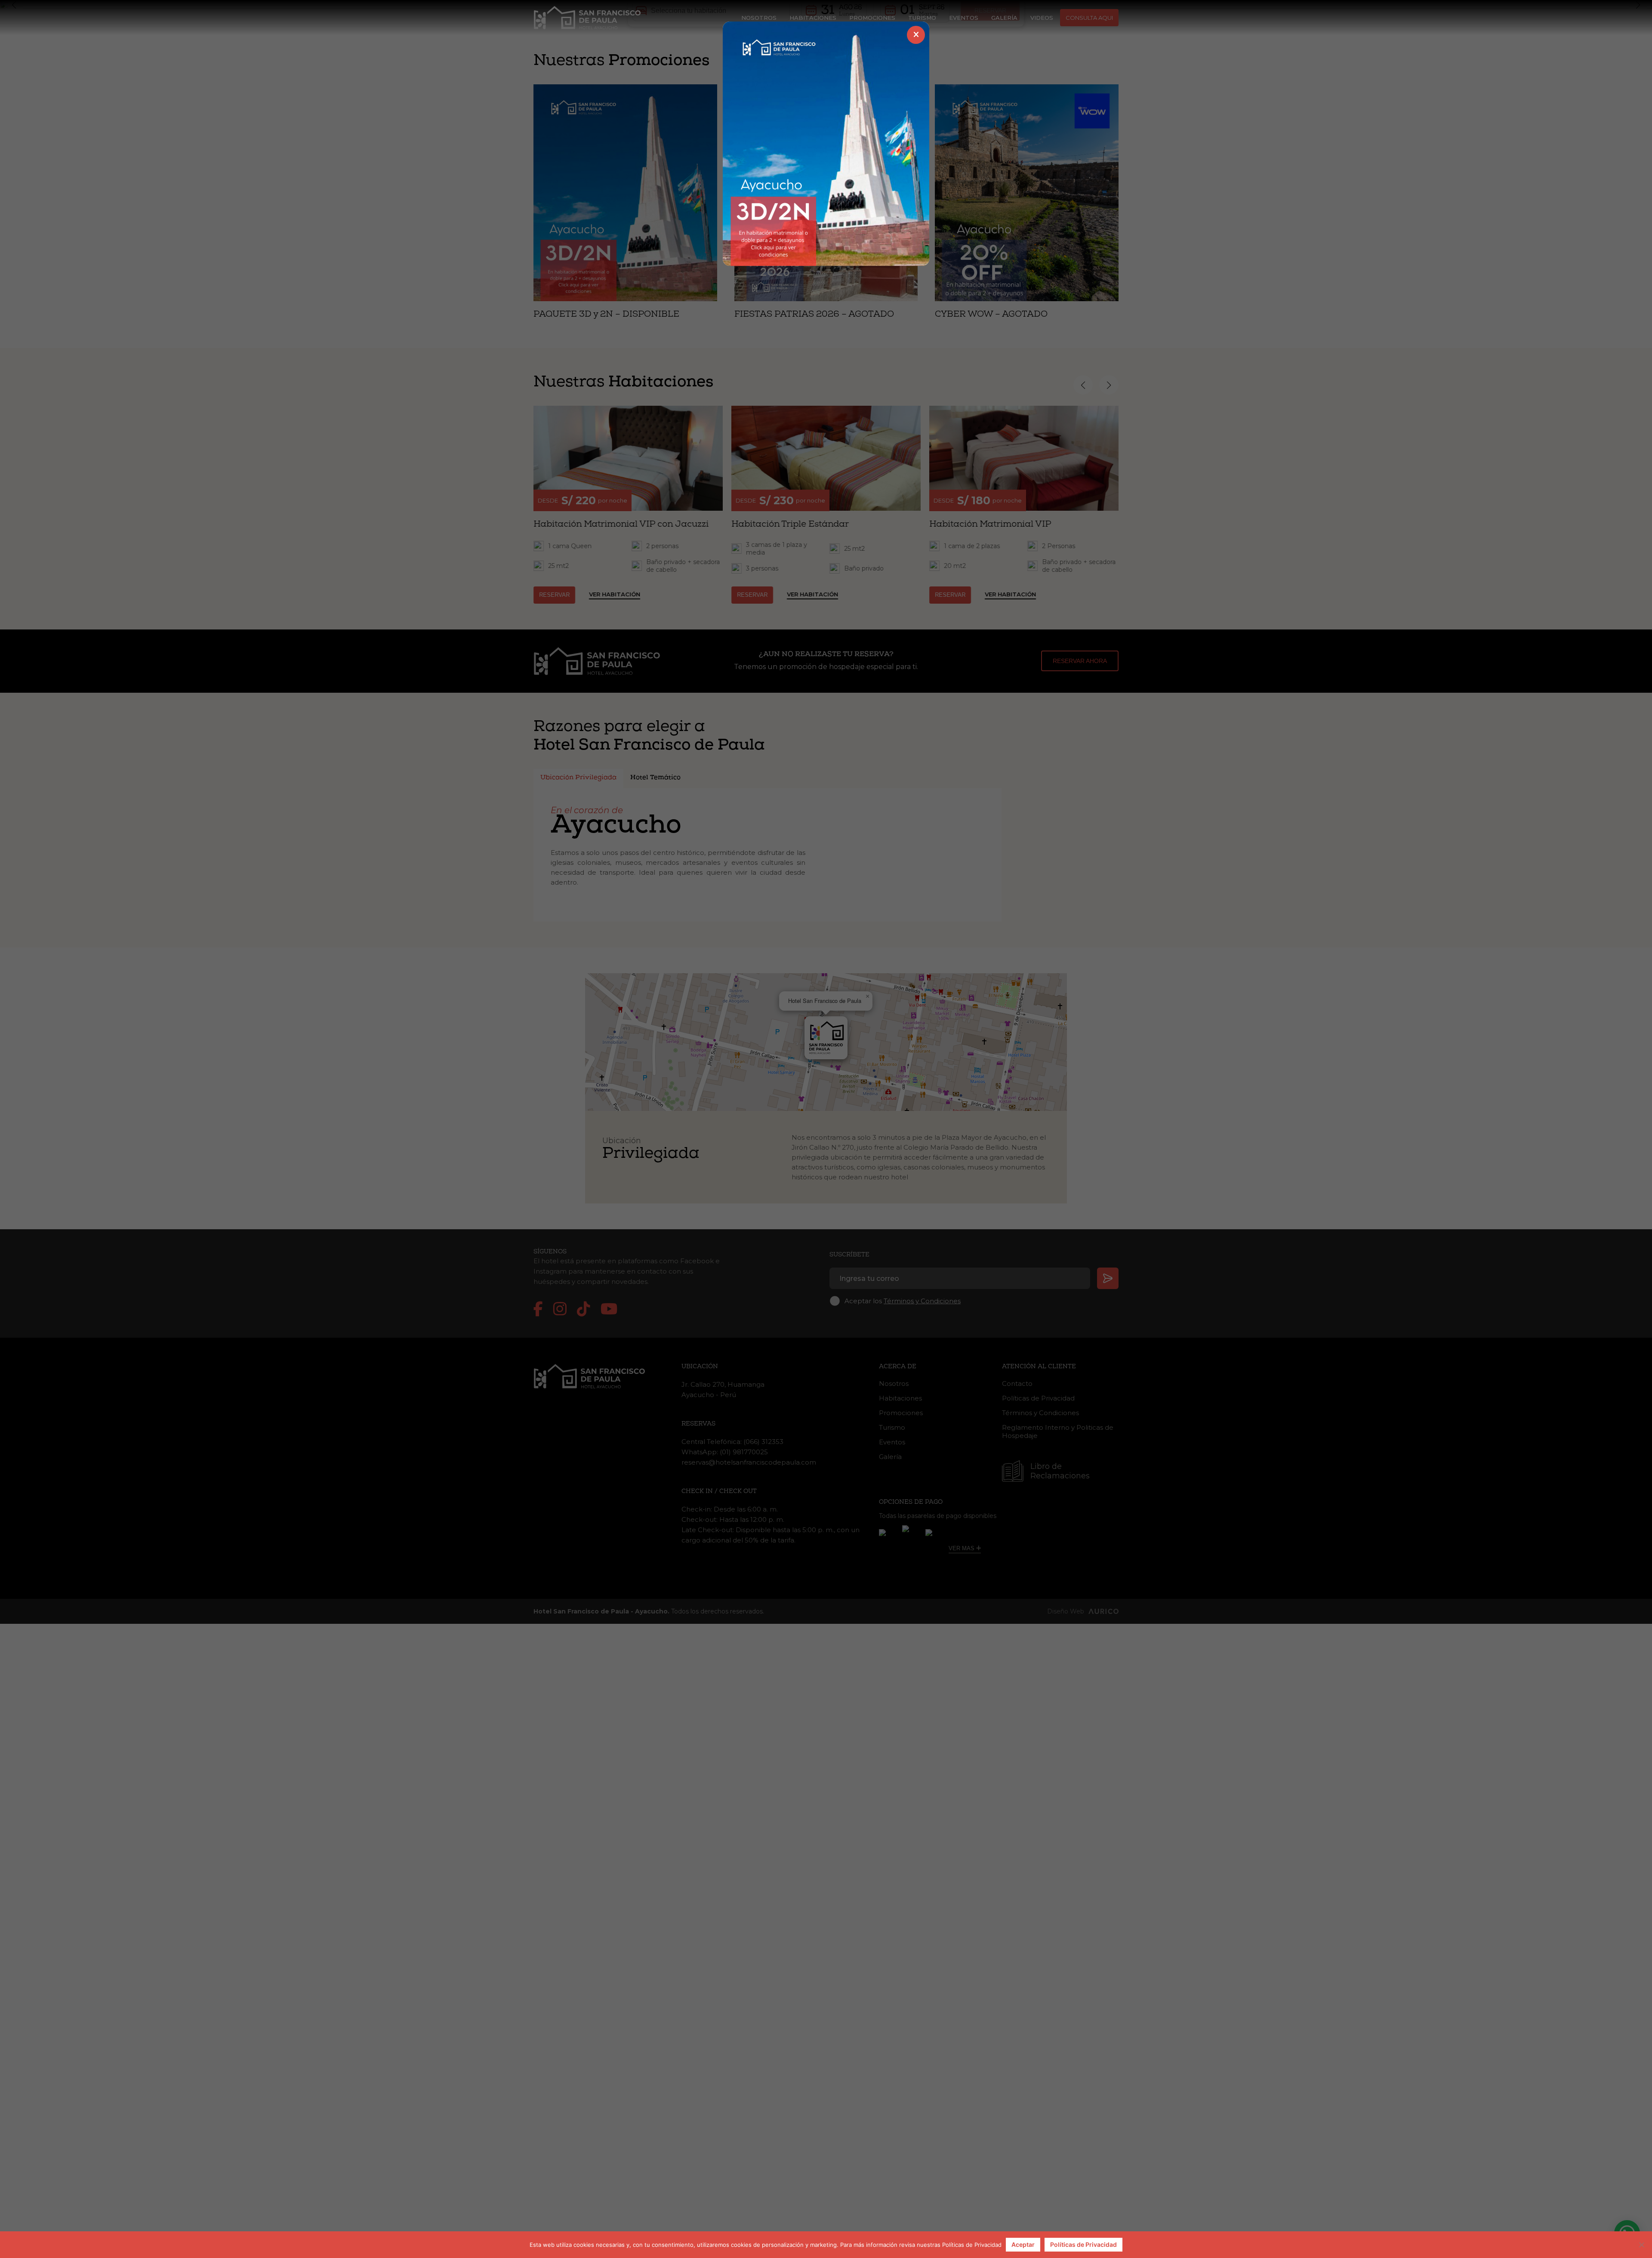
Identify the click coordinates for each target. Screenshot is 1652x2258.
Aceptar (1023, 2244)
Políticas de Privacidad (1083, 2244)
